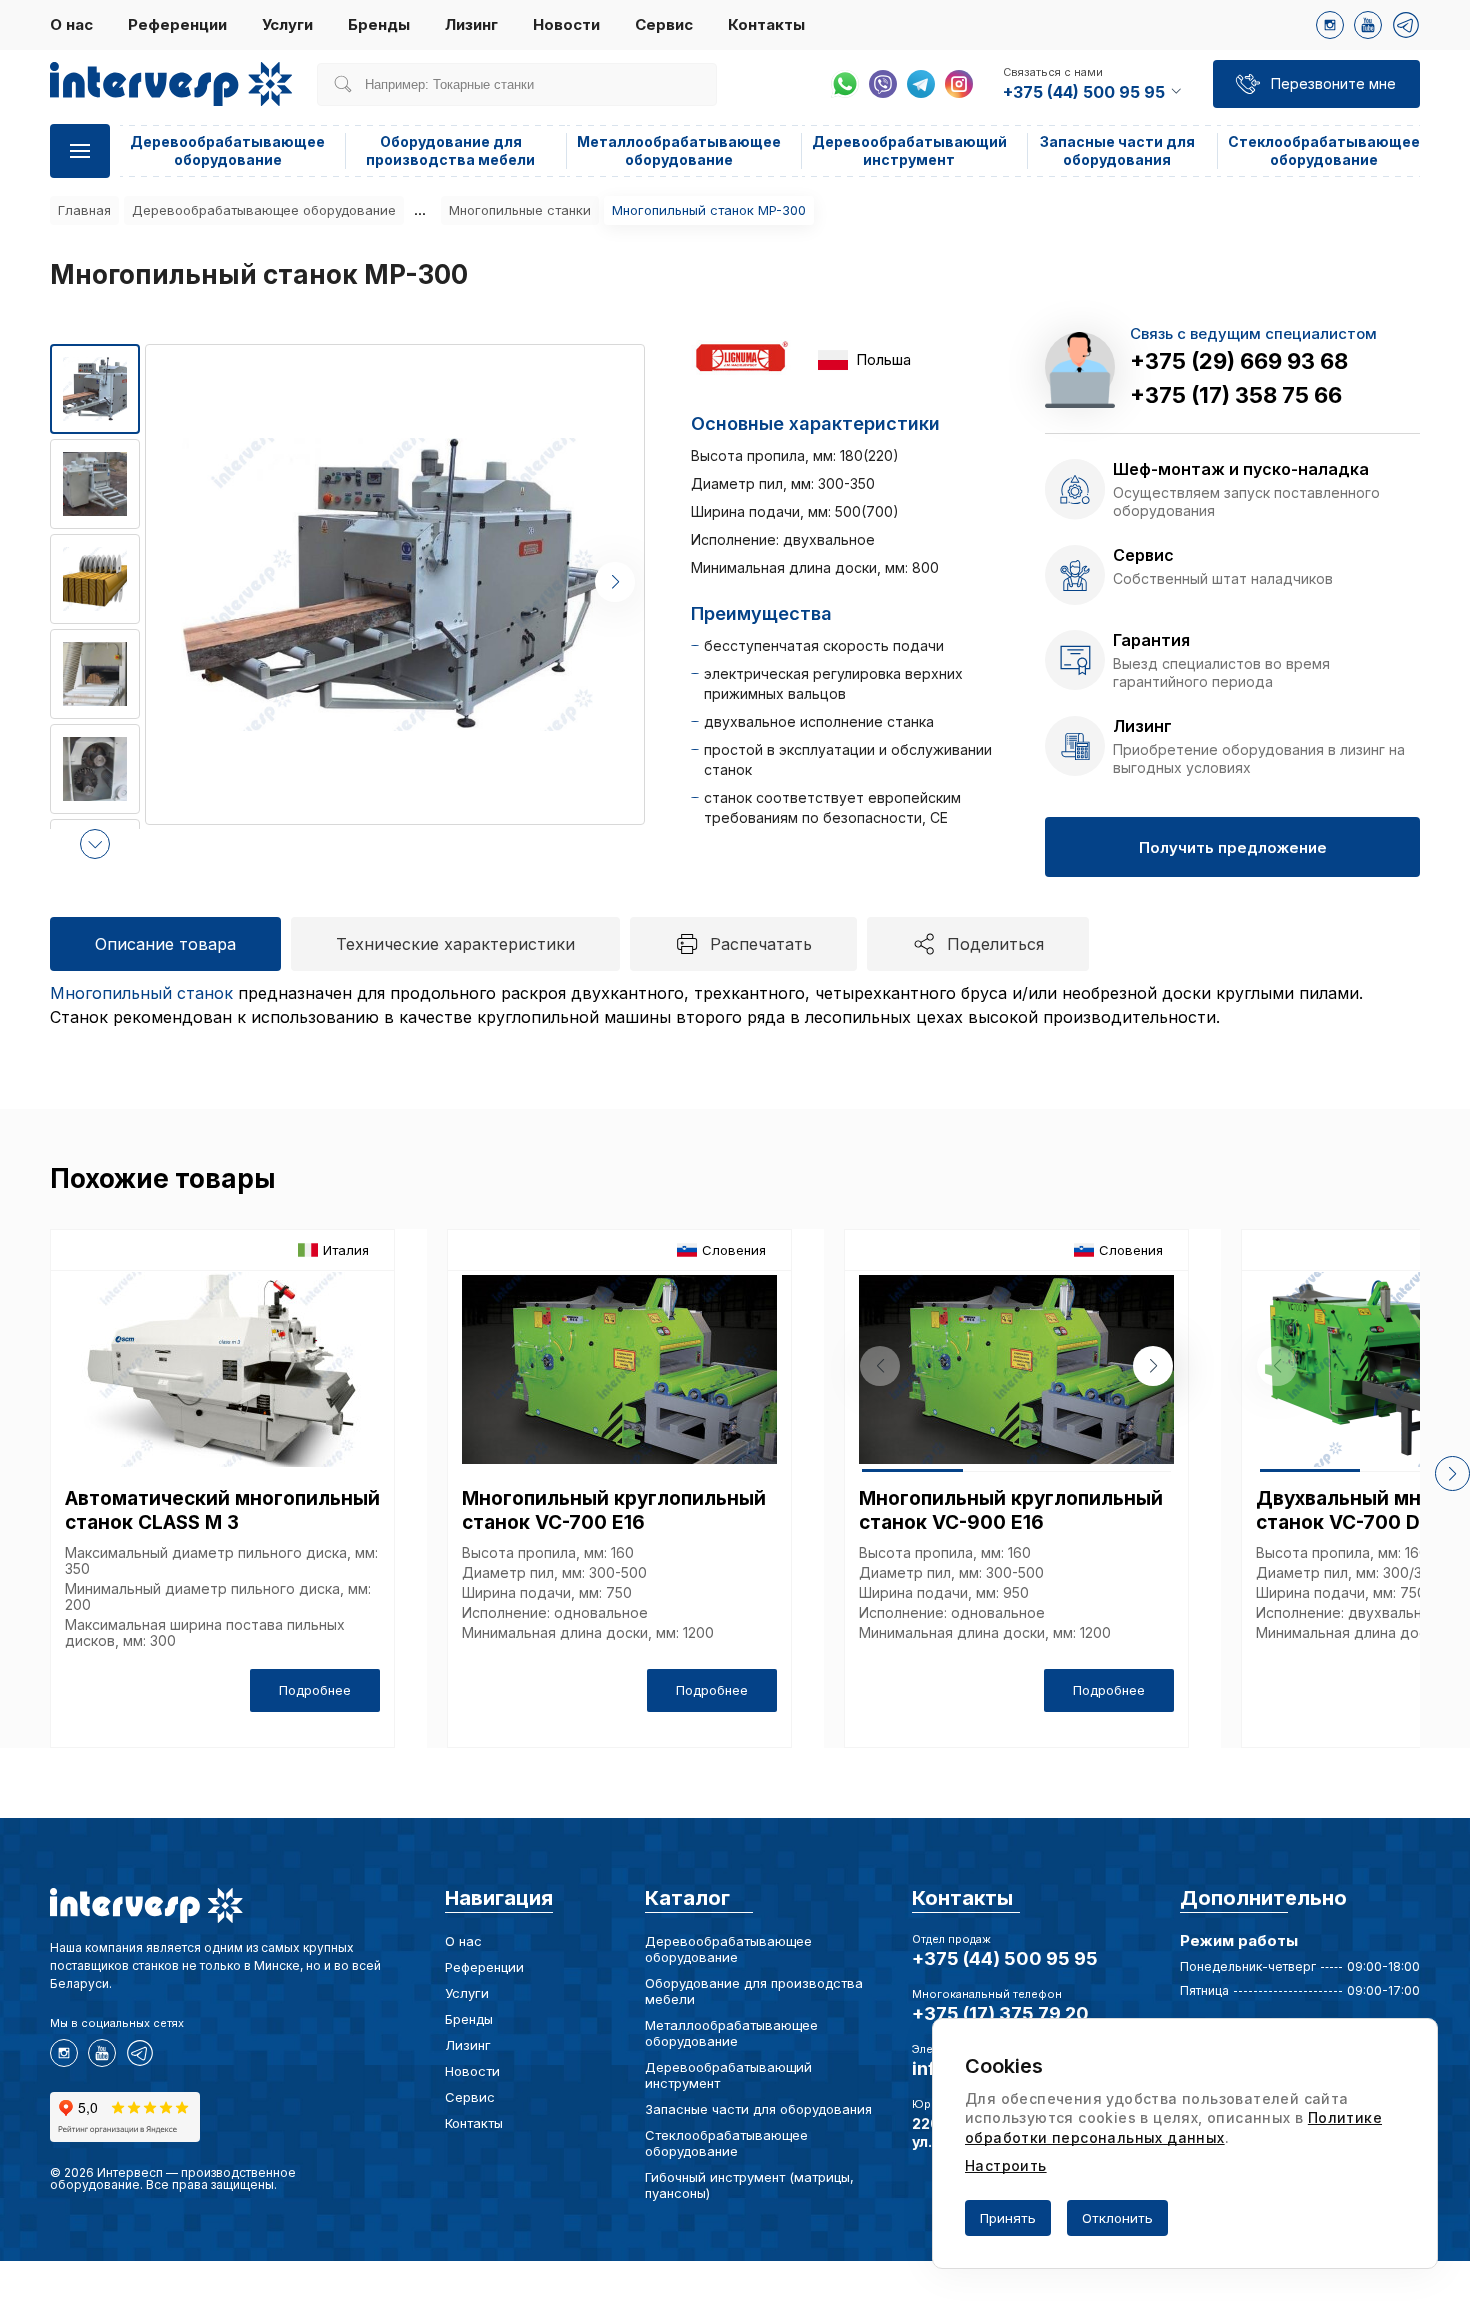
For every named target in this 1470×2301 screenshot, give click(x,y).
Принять (1008, 2218)
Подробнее (315, 1690)
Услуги (287, 24)
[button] (95, 844)
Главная (84, 210)
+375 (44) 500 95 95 (1005, 1958)
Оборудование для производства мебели (450, 150)
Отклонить (1117, 2218)
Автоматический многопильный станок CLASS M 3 (222, 1510)
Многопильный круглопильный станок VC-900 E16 (1011, 1510)
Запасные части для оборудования (1117, 150)
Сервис (664, 24)
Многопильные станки (520, 210)
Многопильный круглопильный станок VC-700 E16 (614, 1510)
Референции (177, 24)
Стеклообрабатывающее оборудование (1324, 150)
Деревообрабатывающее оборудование (227, 150)
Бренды (379, 24)
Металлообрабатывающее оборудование (679, 150)
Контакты (766, 24)
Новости (566, 24)
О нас (71, 24)
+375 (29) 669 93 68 (1239, 361)
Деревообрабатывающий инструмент (909, 150)
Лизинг (471, 24)
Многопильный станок (141, 993)
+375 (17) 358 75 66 (1236, 395)
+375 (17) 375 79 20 (1000, 2013)
